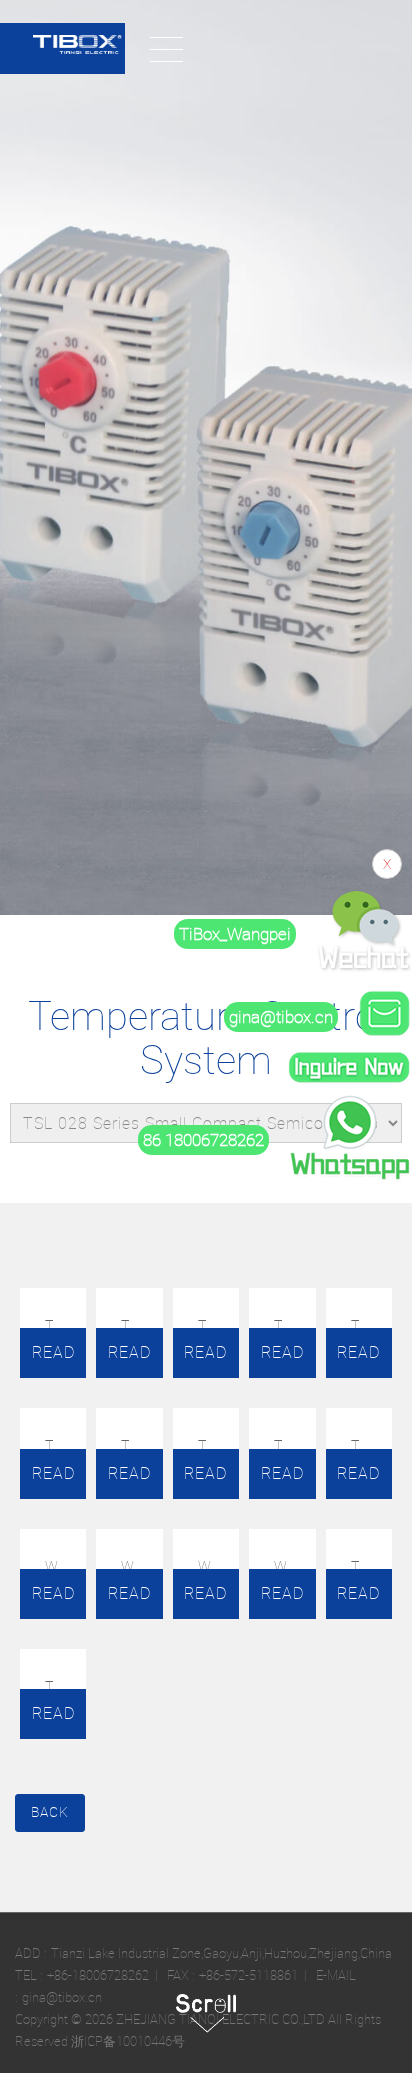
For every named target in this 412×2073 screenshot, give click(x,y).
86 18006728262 (203, 1140)
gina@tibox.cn (281, 1017)
